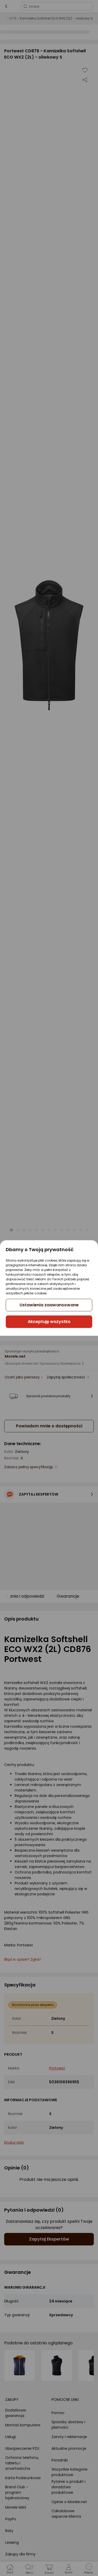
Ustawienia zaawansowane (49, 1305)
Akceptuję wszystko (49, 1322)
